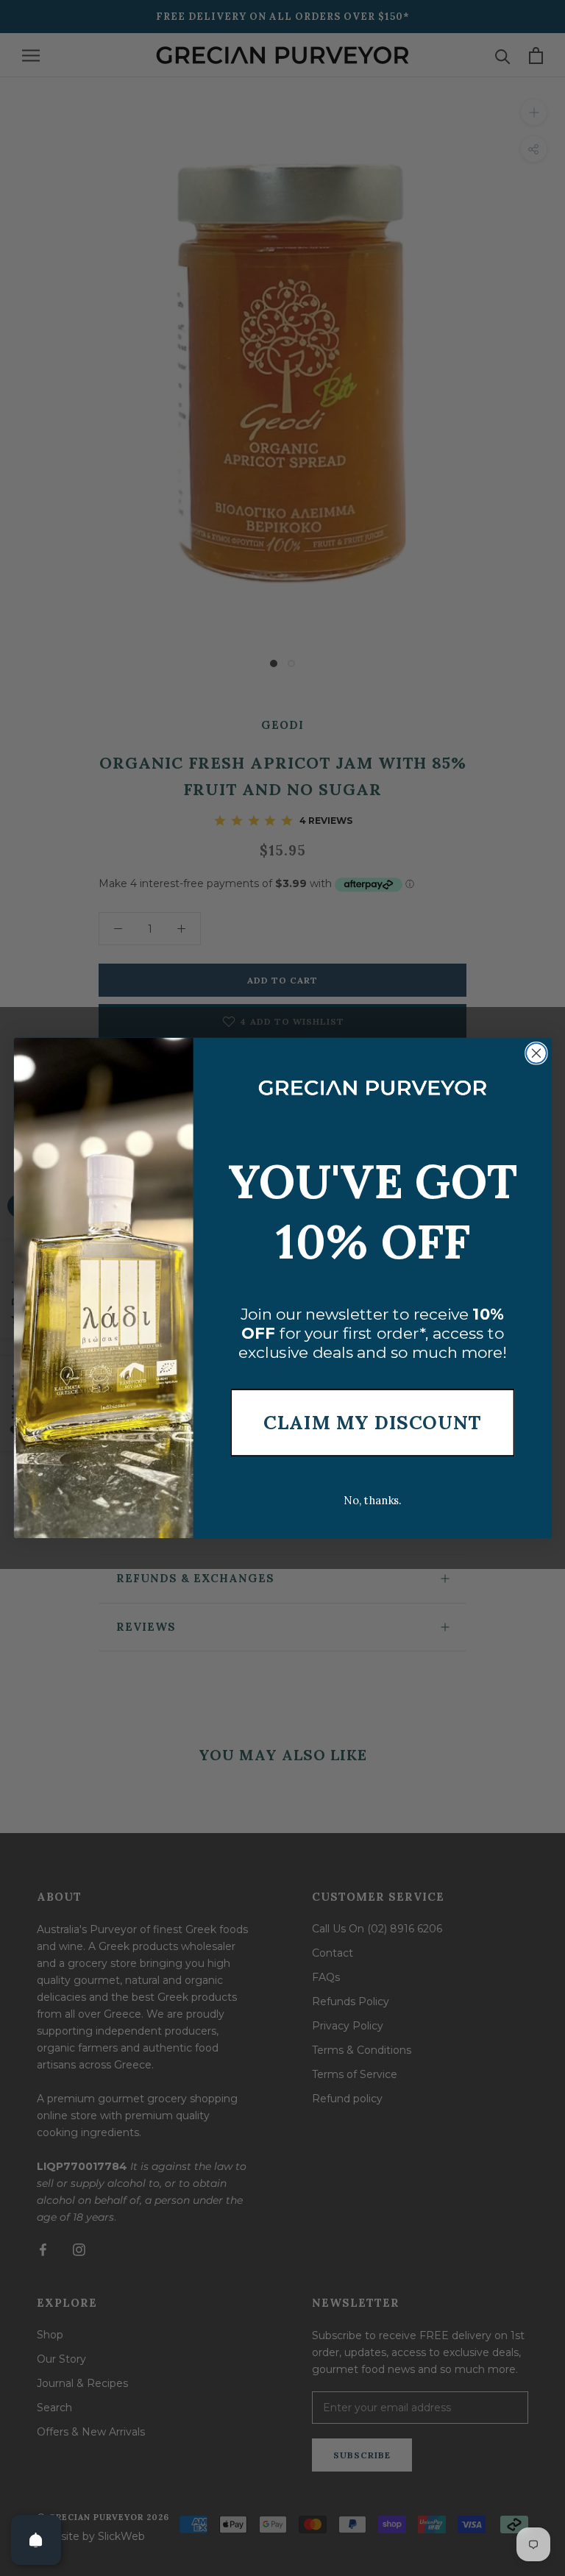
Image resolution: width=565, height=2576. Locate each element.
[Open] (36, 2540)
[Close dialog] (536, 1053)
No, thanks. (372, 1501)
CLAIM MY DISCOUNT (372, 1423)
